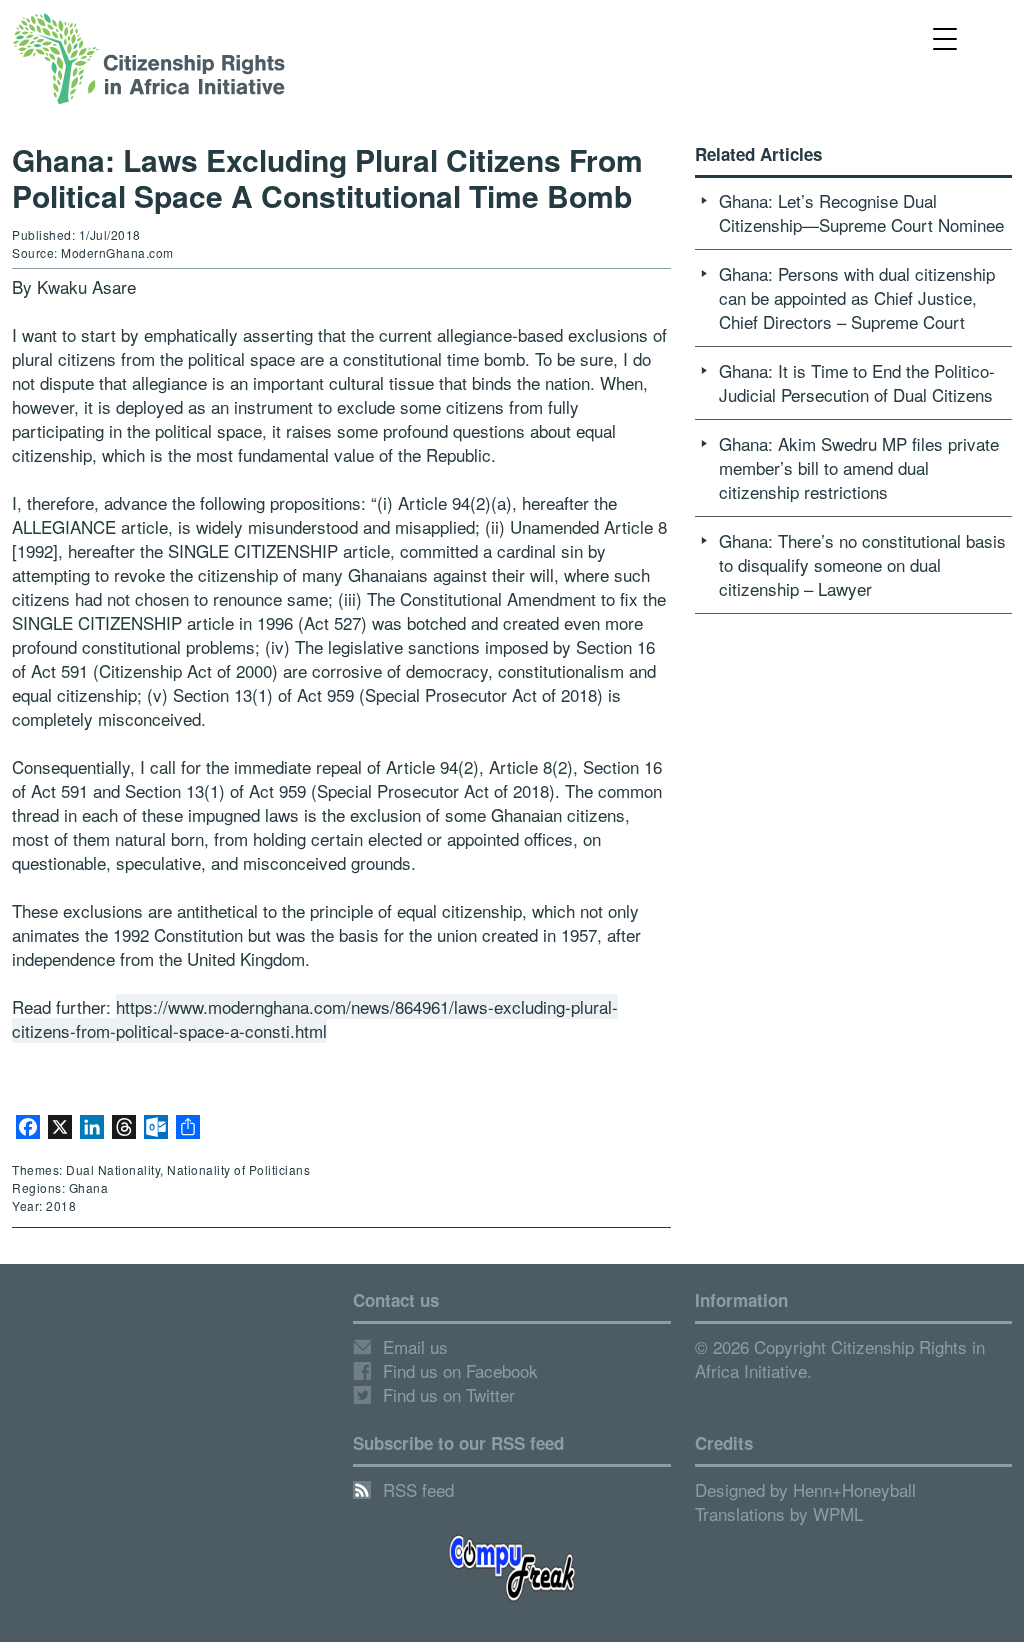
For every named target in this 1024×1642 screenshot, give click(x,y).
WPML (838, 1513)
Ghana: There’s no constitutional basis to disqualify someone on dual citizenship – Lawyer (862, 564)
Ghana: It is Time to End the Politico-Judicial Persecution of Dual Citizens (857, 382)
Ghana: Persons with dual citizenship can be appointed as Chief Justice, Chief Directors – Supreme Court (857, 297)
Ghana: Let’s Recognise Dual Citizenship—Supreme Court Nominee (861, 212)
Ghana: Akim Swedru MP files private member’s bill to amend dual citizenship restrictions (859, 467)
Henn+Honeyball (854, 1489)
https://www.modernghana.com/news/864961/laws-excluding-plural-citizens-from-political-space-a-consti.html (315, 1018)
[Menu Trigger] (945, 37)
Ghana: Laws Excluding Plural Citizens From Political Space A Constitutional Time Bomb (327, 177)
